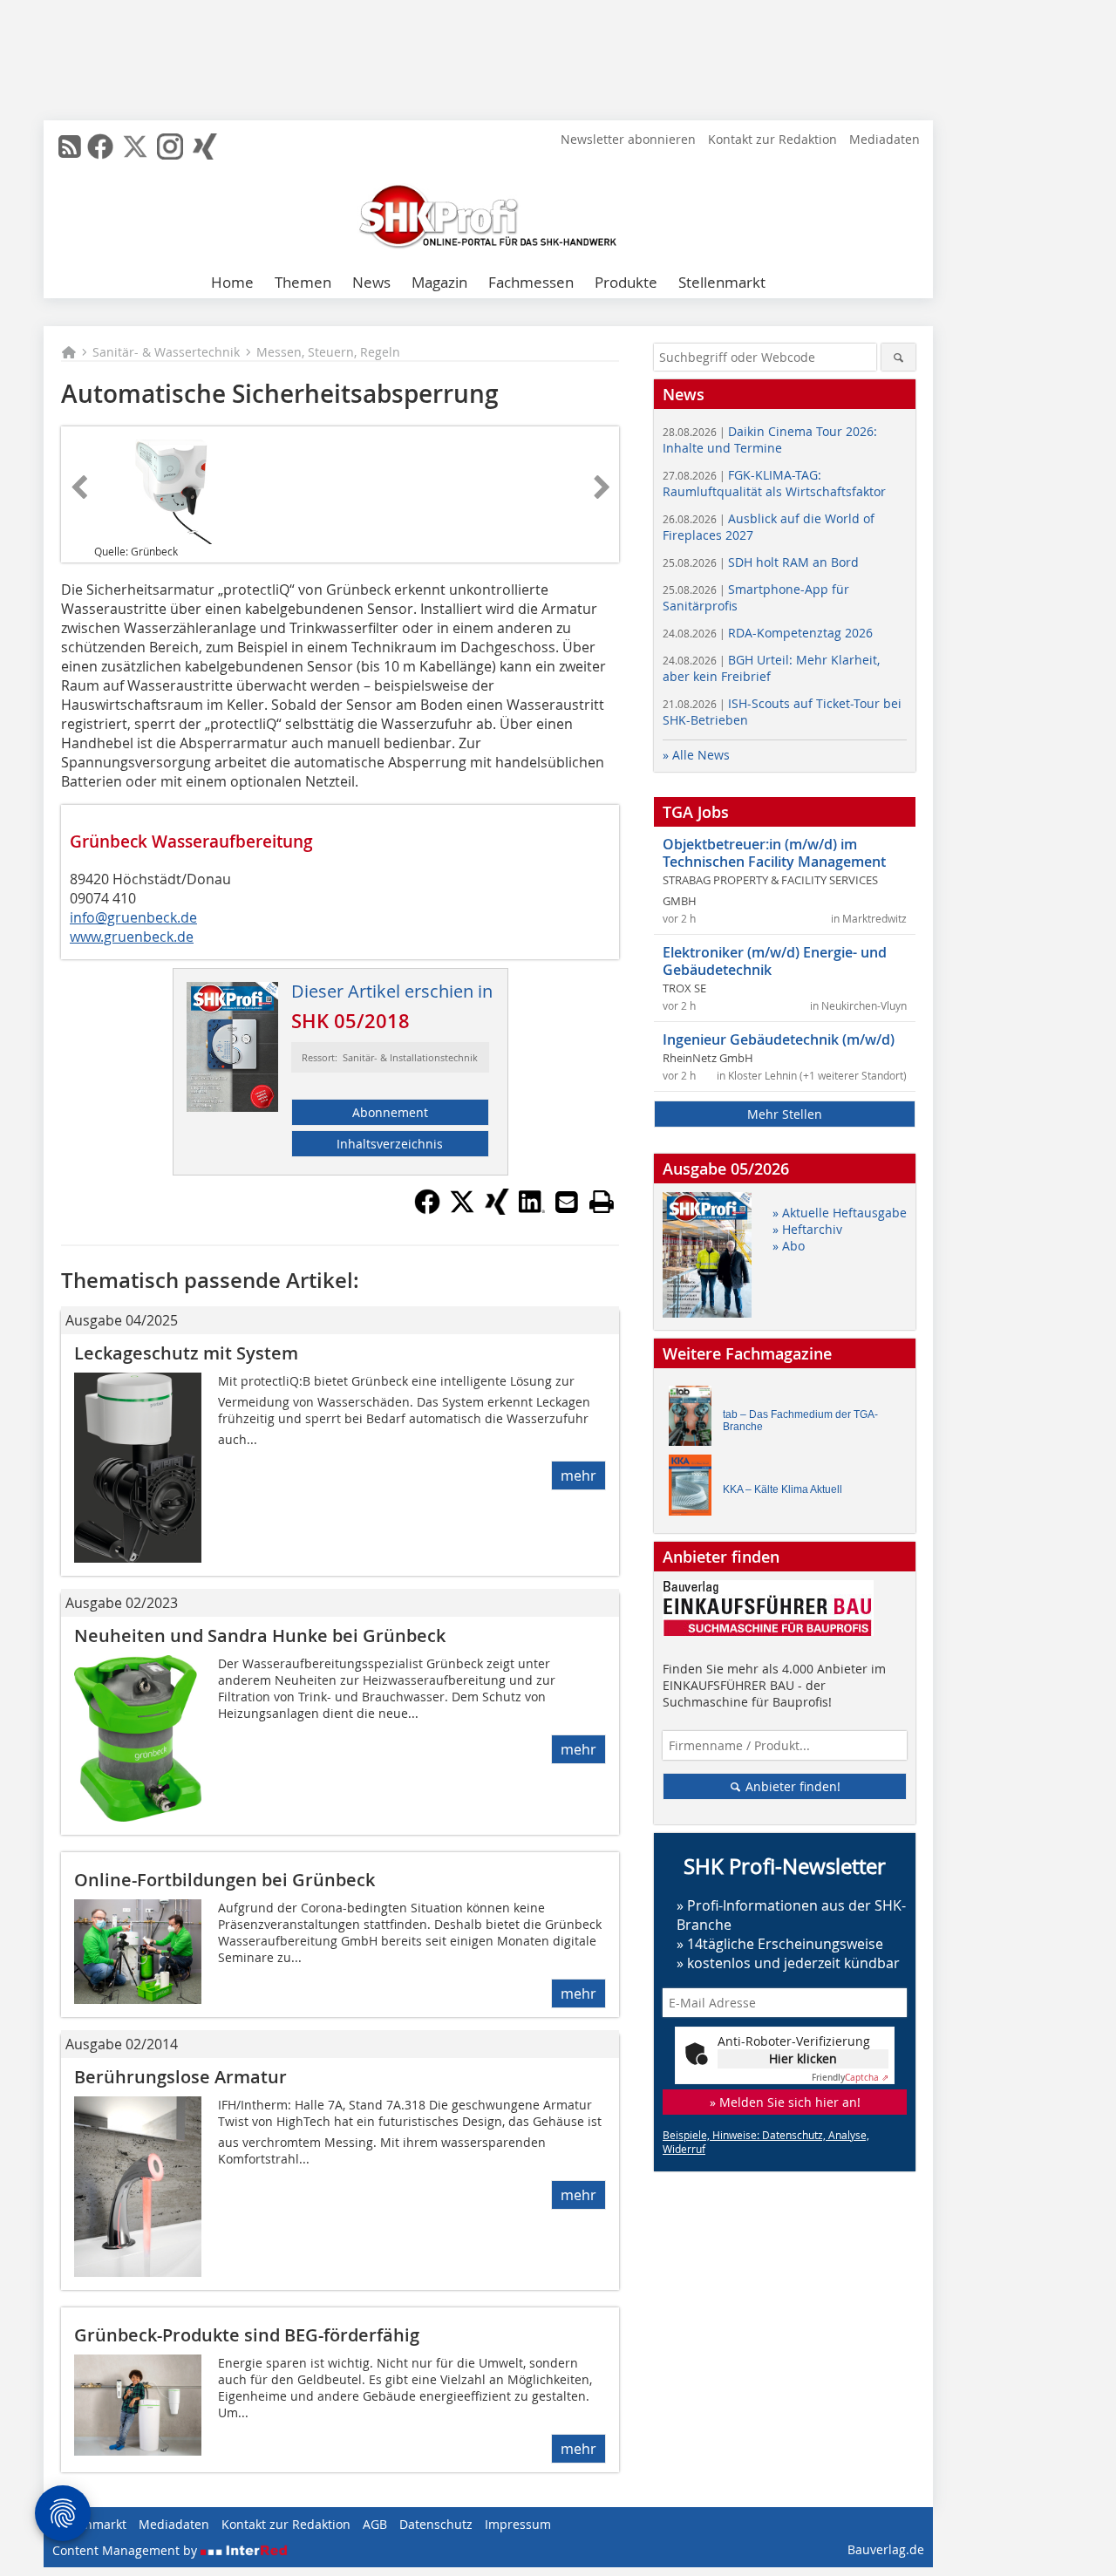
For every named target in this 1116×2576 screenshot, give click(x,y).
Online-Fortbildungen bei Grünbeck (225, 1880)
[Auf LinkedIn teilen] (532, 1210)
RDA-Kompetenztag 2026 (768, 633)
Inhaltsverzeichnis (390, 1144)
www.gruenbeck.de (132, 937)
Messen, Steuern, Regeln (328, 352)
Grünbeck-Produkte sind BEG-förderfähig (247, 2335)
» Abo (789, 1246)
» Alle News (696, 755)
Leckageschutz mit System (186, 1353)
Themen (303, 282)
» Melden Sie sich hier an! (785, 2102)
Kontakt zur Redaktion (772, 139)
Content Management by (126, 2550)
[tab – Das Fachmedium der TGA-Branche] (695, 1420)
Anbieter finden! (791, 1786)
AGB (375, 2524)
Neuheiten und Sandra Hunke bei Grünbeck (260, 1636)
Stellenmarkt (722, 282)
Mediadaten (885, 139)
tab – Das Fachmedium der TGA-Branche (800, 1421)
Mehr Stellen (785, 1114)
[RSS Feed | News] (70, 147)
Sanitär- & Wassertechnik (166, 352)
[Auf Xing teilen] (497, 1210)
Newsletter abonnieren (628, 139)
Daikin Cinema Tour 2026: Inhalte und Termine (770, 440)
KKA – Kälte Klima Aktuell (783, 1489)
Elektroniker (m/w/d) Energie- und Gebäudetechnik (775, 961)
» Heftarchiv (807, 1229)
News (371, 282)
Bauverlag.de (886, 2549)
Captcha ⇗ (850, 2078)
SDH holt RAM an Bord (761, 562)
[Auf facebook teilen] (427, 1210)
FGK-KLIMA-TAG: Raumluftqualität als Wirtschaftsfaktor (774, 483)
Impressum (518, 2524)
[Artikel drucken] (602, 1202)
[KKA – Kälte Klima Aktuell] (695, 1489)
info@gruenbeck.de (133, 917)
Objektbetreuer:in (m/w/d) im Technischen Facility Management (774, 853)
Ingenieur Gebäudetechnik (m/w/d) (779, 1039)
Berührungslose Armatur (180, 2077)
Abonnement (390, 1112)
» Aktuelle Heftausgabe (840, 1213)
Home (232, 282)
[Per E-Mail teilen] (567, 1202)
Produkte (626, 282)
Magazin (439, 282)
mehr (578, 1475)
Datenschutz (436, 2524)
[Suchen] (898, 357)
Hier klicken (803, 2058)
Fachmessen (531, 282)
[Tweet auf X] (462, 1210)
